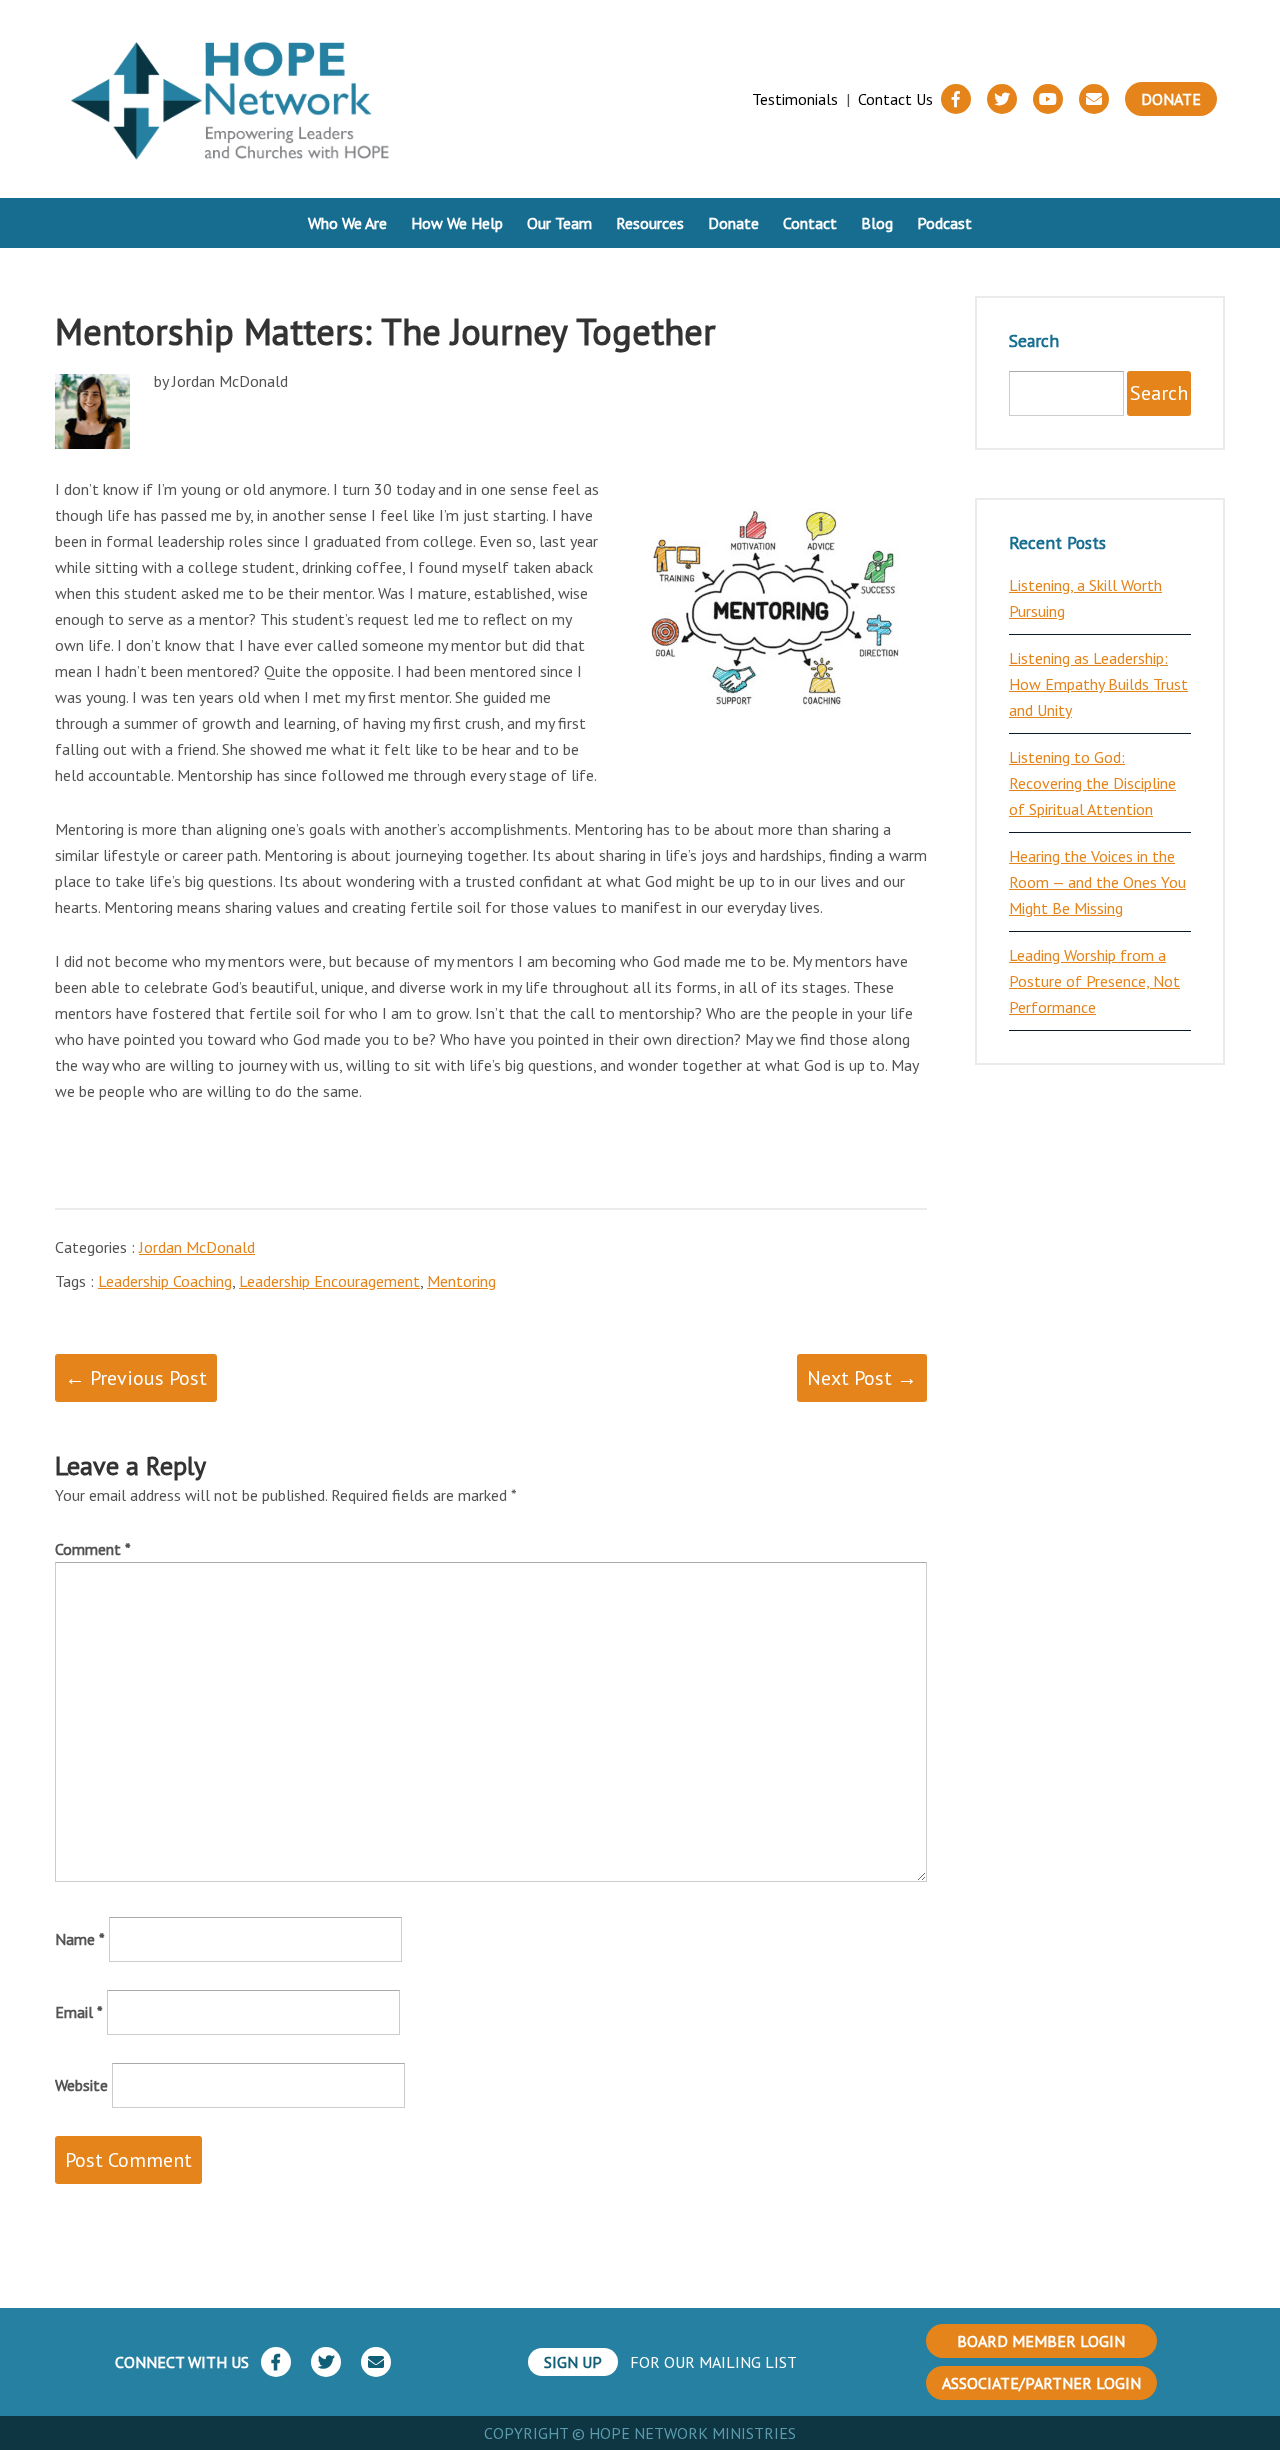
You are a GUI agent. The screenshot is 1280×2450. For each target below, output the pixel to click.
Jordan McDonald (197, 1247)
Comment (93, 1549)
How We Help (457, 223)
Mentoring (461, 1281)
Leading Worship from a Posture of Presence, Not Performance (1094, 981)
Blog (877, 223)
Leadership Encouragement (329, 1281)
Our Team (559, 223)
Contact (810, 223)
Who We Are (347, 223)
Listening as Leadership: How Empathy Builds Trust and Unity (1098, 684)
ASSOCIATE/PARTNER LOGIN (1041, 2383)
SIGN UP (573, 2362)
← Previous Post (136, 1378)
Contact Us (895, 99)
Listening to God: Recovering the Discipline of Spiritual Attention (1092, 783)
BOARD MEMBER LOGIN (1041, 2341)
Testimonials (795, 99)
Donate (1171, 99)
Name (80, 1939)
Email (79, 2012)
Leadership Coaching (165, 1281)
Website (81, 2085)
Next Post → (862, 1378)
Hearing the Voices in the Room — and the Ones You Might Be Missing (1097, 882)
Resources (650, 223)
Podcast (944, 223)
